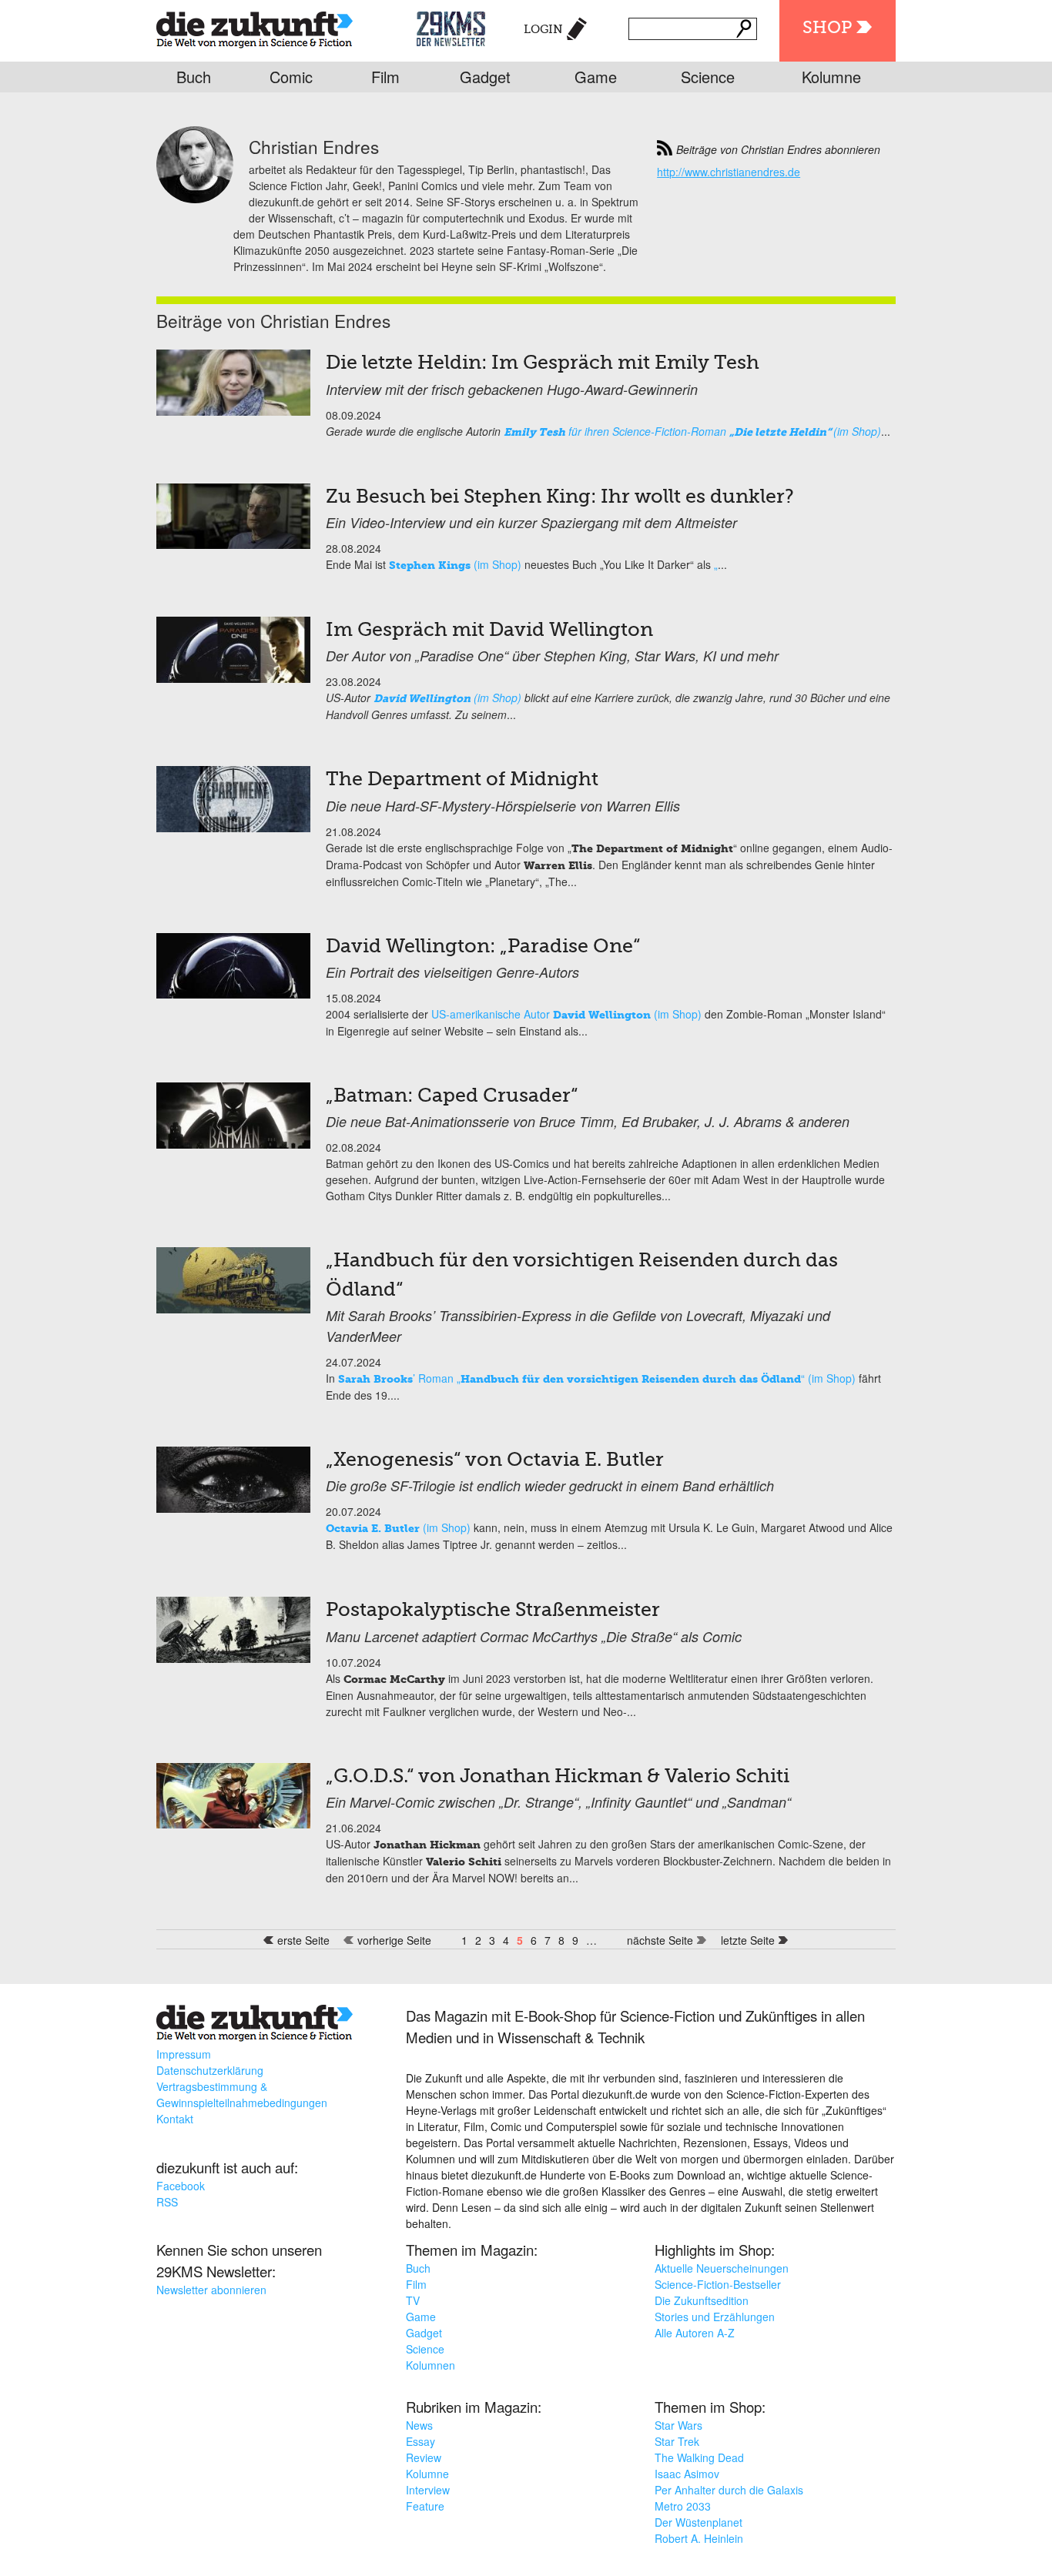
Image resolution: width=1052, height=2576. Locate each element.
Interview (428, 2490)
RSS (167, 2202)
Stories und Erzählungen (715, 2317)
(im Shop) (455, 564)
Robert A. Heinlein (699, 2538)
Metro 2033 (683, 2506)
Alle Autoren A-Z (695, 2333)
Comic (291, 77)
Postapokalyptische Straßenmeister (493, 1611)
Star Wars (678, 2425)
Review (424, 2457)
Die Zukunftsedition (702, 2300)
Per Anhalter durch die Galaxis (729, 2490)
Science (708, 77)
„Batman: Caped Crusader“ (452, 1097)
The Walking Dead (699, 2457)
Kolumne (831, 77)
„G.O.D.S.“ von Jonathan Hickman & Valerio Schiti (558, 1777)
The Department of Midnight (462, 780)
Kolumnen (431, 2365)
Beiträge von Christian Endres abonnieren (778, 149)
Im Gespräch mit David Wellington (489, 631)
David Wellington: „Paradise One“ (483, 947)
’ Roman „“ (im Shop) (597, 1378)
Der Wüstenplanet (699, 2522)
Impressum (184, 2054)
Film (385, 77)
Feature (425, 2506)
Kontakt (175, 2119)
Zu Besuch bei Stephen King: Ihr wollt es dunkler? (560, 498)
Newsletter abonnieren (211, 2290)
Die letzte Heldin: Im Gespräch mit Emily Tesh (543, 364)
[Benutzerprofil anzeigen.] (195, 199)
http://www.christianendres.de (729, 172)
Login (543, 30)
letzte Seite (748, 1940)
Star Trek (677, 2441)
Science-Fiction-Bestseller (718, 2284)
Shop (827, 28)
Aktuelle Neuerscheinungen (722, 2268)
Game (596, 77)
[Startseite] (255, 27)
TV (413, 2300)
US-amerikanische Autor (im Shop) (566, 1014)
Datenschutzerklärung (210, 2070)
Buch (194, 77)
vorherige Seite (394, 1940)
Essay (420, 2441)
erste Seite (303, 1940)
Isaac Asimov (687, 2474)
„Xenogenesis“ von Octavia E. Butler (495, 1461)
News (419, 2425)
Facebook (181, 2186)
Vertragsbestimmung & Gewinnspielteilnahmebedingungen (242, 2094)
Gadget (485, 77)
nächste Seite (660, 1940)
